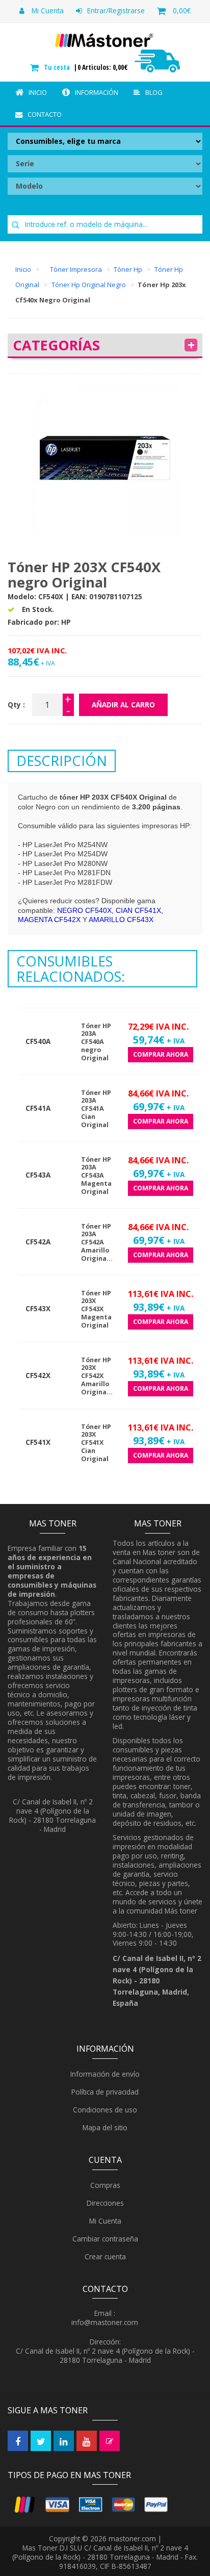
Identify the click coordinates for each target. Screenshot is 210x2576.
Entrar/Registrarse (116, 10)
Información (97, 92)
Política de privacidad (104, 2092)
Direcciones (104, 2203)
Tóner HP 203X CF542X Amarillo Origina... (97, 1376)
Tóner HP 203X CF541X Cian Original (96, 1443)
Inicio (38, 92)
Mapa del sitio (104, 2127)
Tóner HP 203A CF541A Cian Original (96, 1109)
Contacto (45, 114)
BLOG (154, 92)
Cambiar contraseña (104, 2239)
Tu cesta (58, 67)
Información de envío (104, 2074)
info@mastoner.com (105, 2322)
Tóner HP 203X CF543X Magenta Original (96, 1309)
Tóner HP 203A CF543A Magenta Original (96, 1176)
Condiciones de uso (104, 2110)
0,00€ (182, 10)
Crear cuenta (104, 2256)
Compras (104, 2185)
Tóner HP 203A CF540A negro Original (96, 1042)
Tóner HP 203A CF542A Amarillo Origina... (97, 1242)
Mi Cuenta (47, 10)
